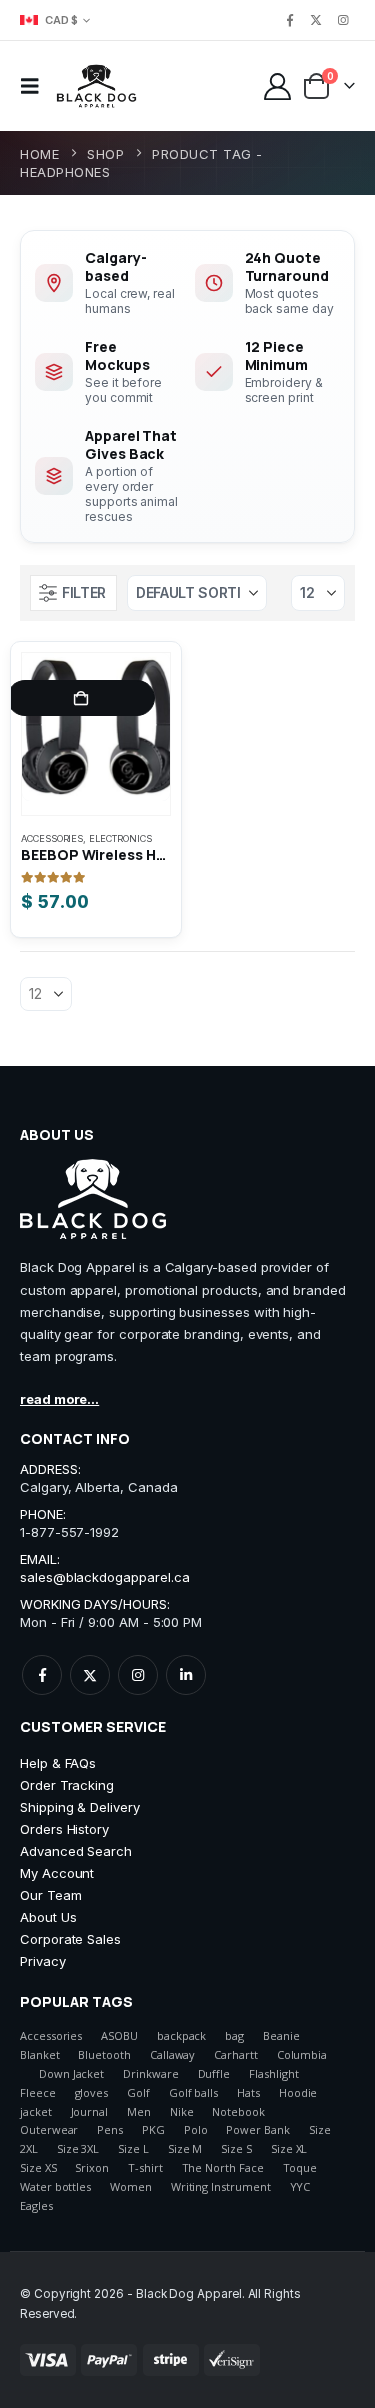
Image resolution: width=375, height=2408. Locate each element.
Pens (110, 2129)
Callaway (172, 2054)
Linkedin (186, 1675)
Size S (236, 2148)
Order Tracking (67, 1785)
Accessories (51, 2035)
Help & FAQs (58, 1763)
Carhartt (235, 2054)
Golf (138, 2092)
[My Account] (277, 86)
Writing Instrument (221, 2186)
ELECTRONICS (120, 838)
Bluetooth (104, 2054)
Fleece (38, 2092)
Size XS (38, 2167)
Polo (196, 2129)
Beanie (281, 2035)
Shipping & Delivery (80, 1807)
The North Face (223, 2167)
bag (234, 2035)
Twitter (90, 1675)
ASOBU (119, 2035)
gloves (92, 2092)
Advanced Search (76, 1851)
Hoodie (298, 2092)
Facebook (42, 1675)
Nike (182, 2111)
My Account (57, 1873)
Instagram (138, 1675)
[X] (316, 20)
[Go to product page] (96, 734)
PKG (153, 2129)
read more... (59, 1399)
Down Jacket (71, 2073)
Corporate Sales (70, 1939)
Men (139, 2111)
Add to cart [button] (81, 698)
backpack (181, 2035)
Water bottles (55, 2186)
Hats (248, 2092)
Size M (185, 2148)
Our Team (50, 1895)
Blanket (40, 2054)
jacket (36, 2111)
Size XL (289, 2148)
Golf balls (193, 2092)
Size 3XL (78, 2148)
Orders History (64, 1829)
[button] (35, 86)
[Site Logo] (96, 86)
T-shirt (145, 2167)
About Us (48, 1917)
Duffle (214, 2073)
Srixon (92, 2167)
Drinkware (150, 2073)
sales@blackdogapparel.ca (104, 1577)
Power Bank (257, 2129)
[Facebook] (290, 20)
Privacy (43, 1961)
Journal (90, 2111)
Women (131, 2186)
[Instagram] (343, 20)
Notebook (238, 2111)
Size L (133, 2148)
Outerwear (49, 2129)
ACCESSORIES (52, 838)
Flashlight (273, 2073)
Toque (300, 2167)
